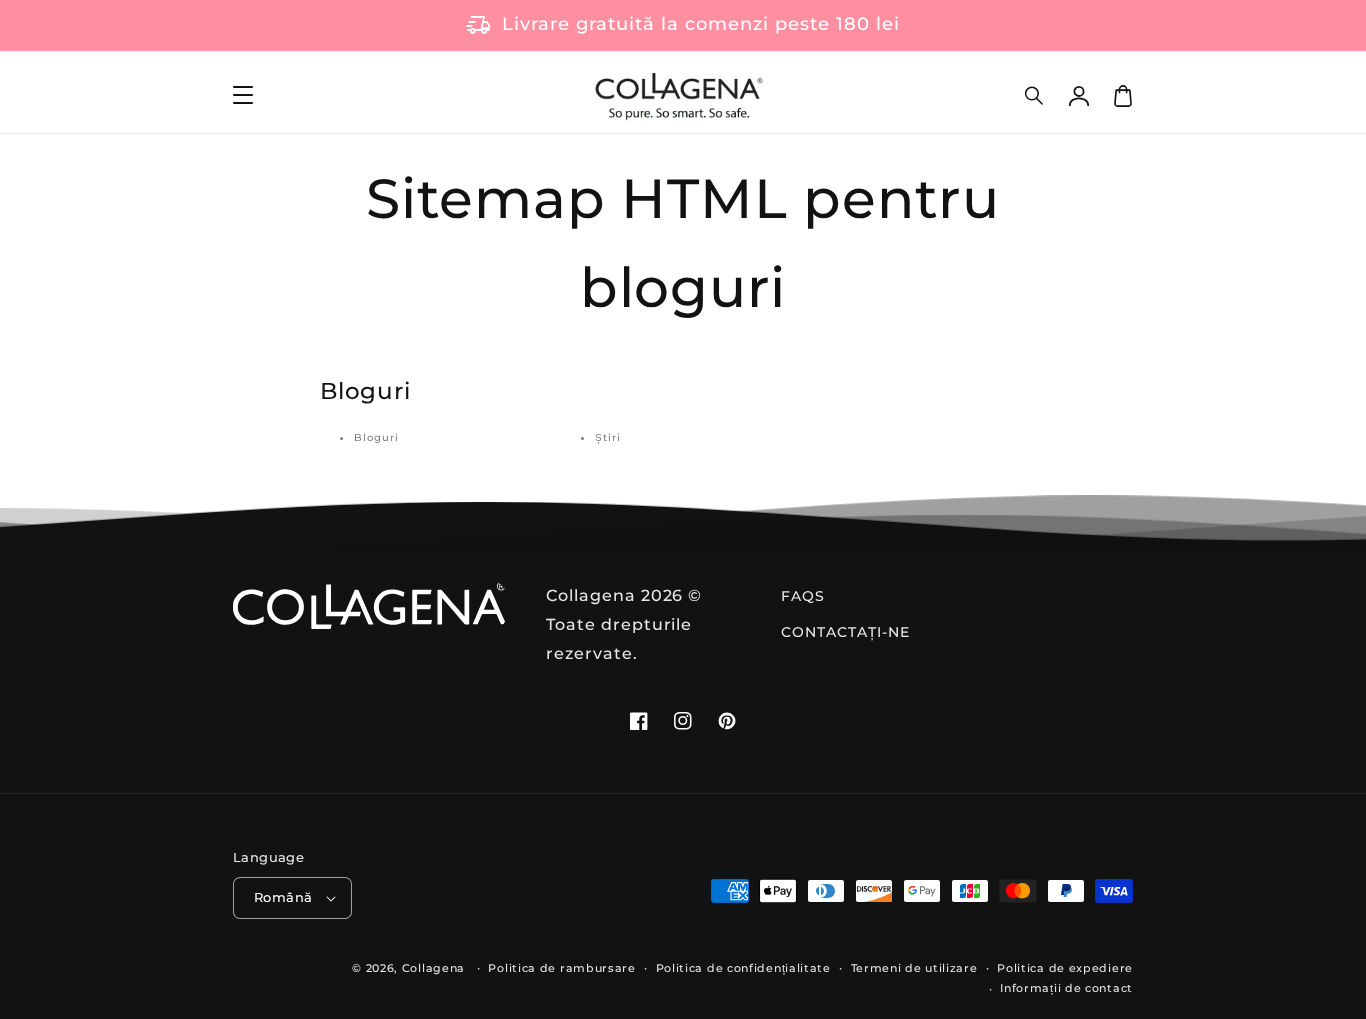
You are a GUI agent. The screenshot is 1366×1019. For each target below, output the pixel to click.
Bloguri (376, 437)
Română (283, 897)
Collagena (433, 968)
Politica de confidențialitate (743, 968)
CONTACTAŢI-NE (845, 632)
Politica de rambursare (561, 968)
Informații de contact (1066, 988)
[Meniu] (243, 96)
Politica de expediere (1065, 968)
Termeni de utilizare (914, 968)
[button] (1035, 96)
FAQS (803, 596)
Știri (608, 437)
